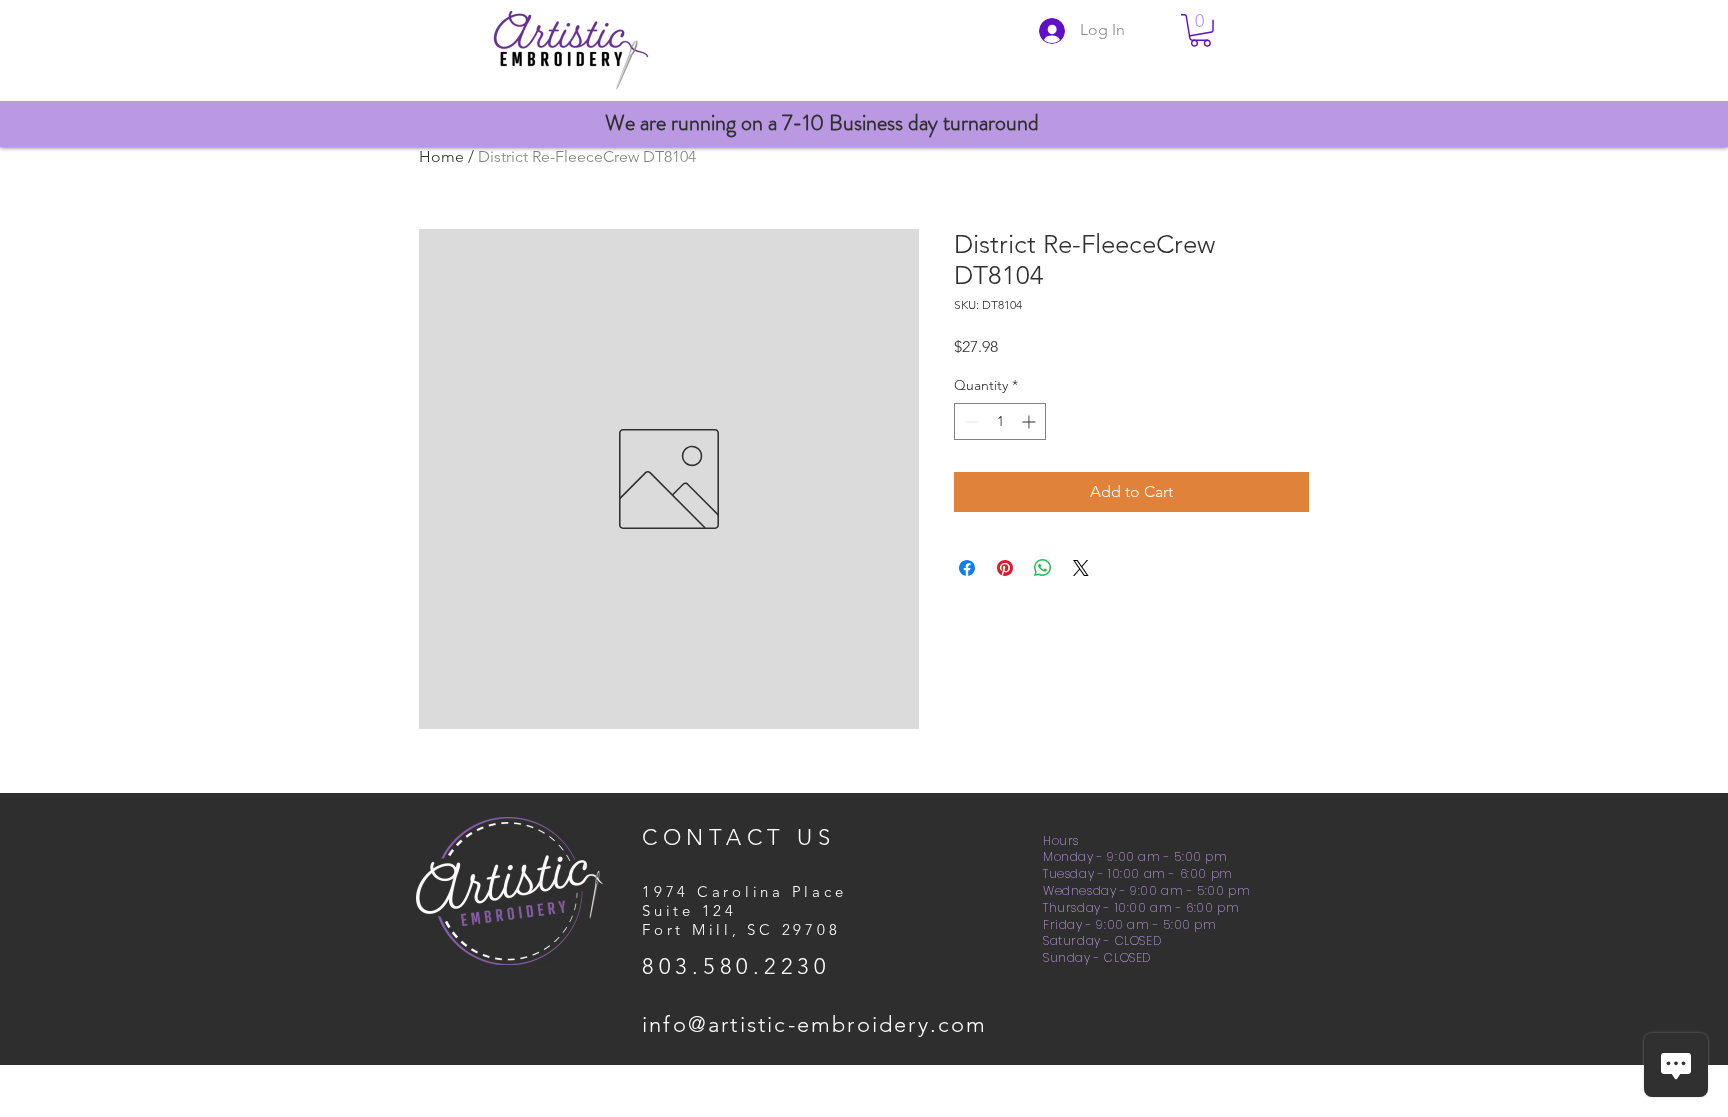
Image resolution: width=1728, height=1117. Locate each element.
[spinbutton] (1000, 421)
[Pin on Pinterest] (1005, 568)
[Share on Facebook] (967, 568)
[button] (1200, 30)
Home (441, 156)
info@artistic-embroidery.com (815, 1024)
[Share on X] (1081, 568)
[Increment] (1030, 421)
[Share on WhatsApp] (1043, 568)
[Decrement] (969, 421)
